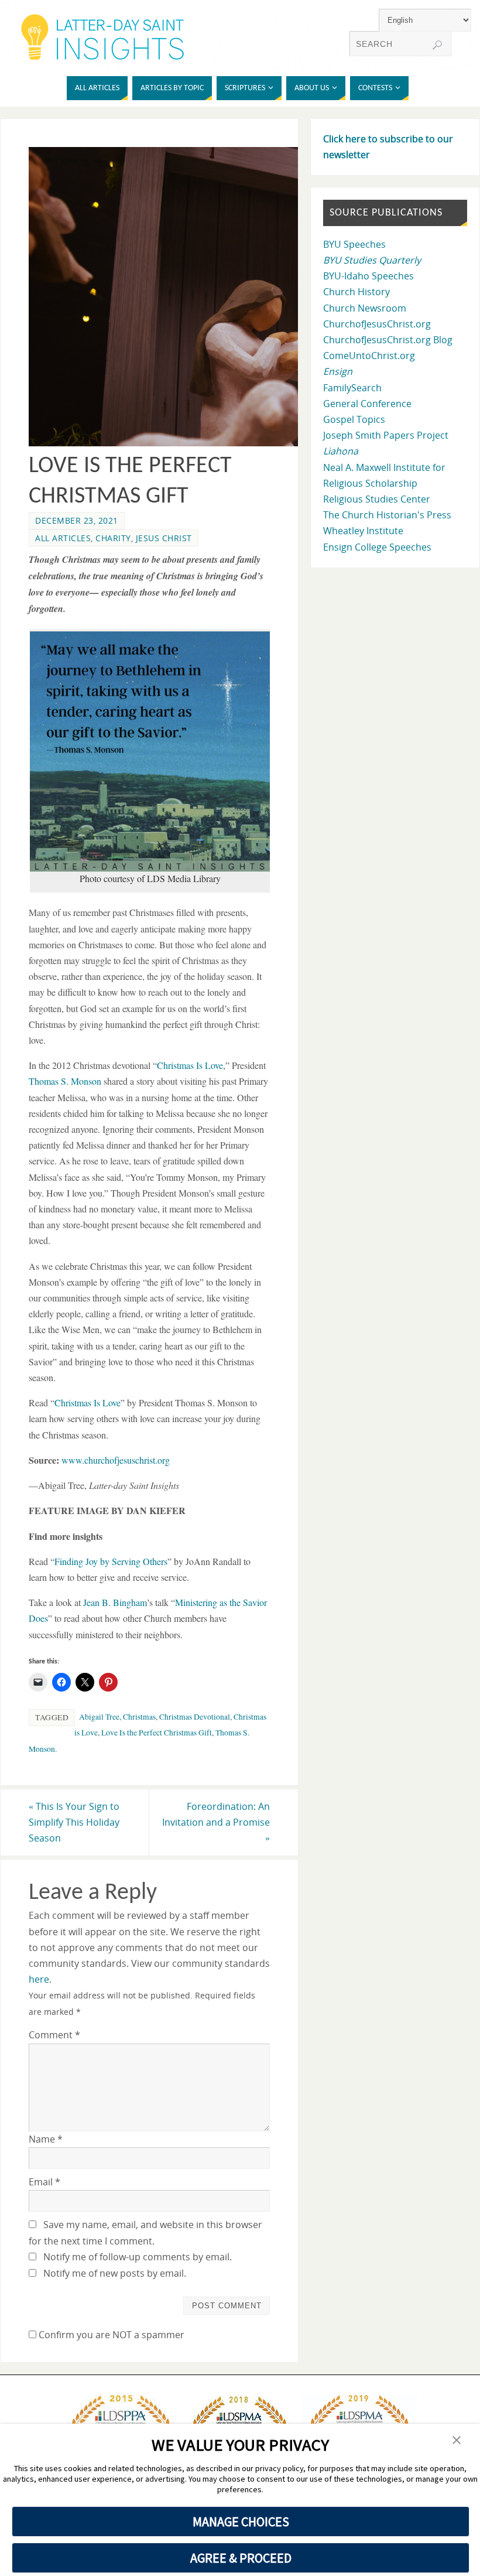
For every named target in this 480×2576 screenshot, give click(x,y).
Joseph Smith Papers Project (386, 435)
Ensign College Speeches (377, 547)
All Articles (63, 538)
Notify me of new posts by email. (115, 2273)
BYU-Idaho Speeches (368, 276)
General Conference (367, 404)
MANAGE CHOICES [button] (241, 2522)
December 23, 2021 (77, 520)
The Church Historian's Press (387, 515)
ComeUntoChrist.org (369, 356)
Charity (113, 538)
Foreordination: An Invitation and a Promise (216, 1822)
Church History (356, 292)
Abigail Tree (99, 1717)
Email (44, 2182)
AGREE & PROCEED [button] (241, 2558)
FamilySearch (352, 388)
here (39, 1979)
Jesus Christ (164, 538)
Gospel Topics (354, 419)
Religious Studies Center (377, 499)
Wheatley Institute (363, 531)
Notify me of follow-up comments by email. (138, 2257)
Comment (54, 2035)
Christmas (139, 1717)
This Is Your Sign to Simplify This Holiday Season (74, 1822)
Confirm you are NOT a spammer (110, 2335)
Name (46, 2139)
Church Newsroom (365, 308)
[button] (457, 2441)
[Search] (437, 45)
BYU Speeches (354, 244)
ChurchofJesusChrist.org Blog (388, 340)
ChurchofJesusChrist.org (377, 324)
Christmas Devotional (195, 1717)
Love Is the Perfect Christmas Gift (157, 1733)
